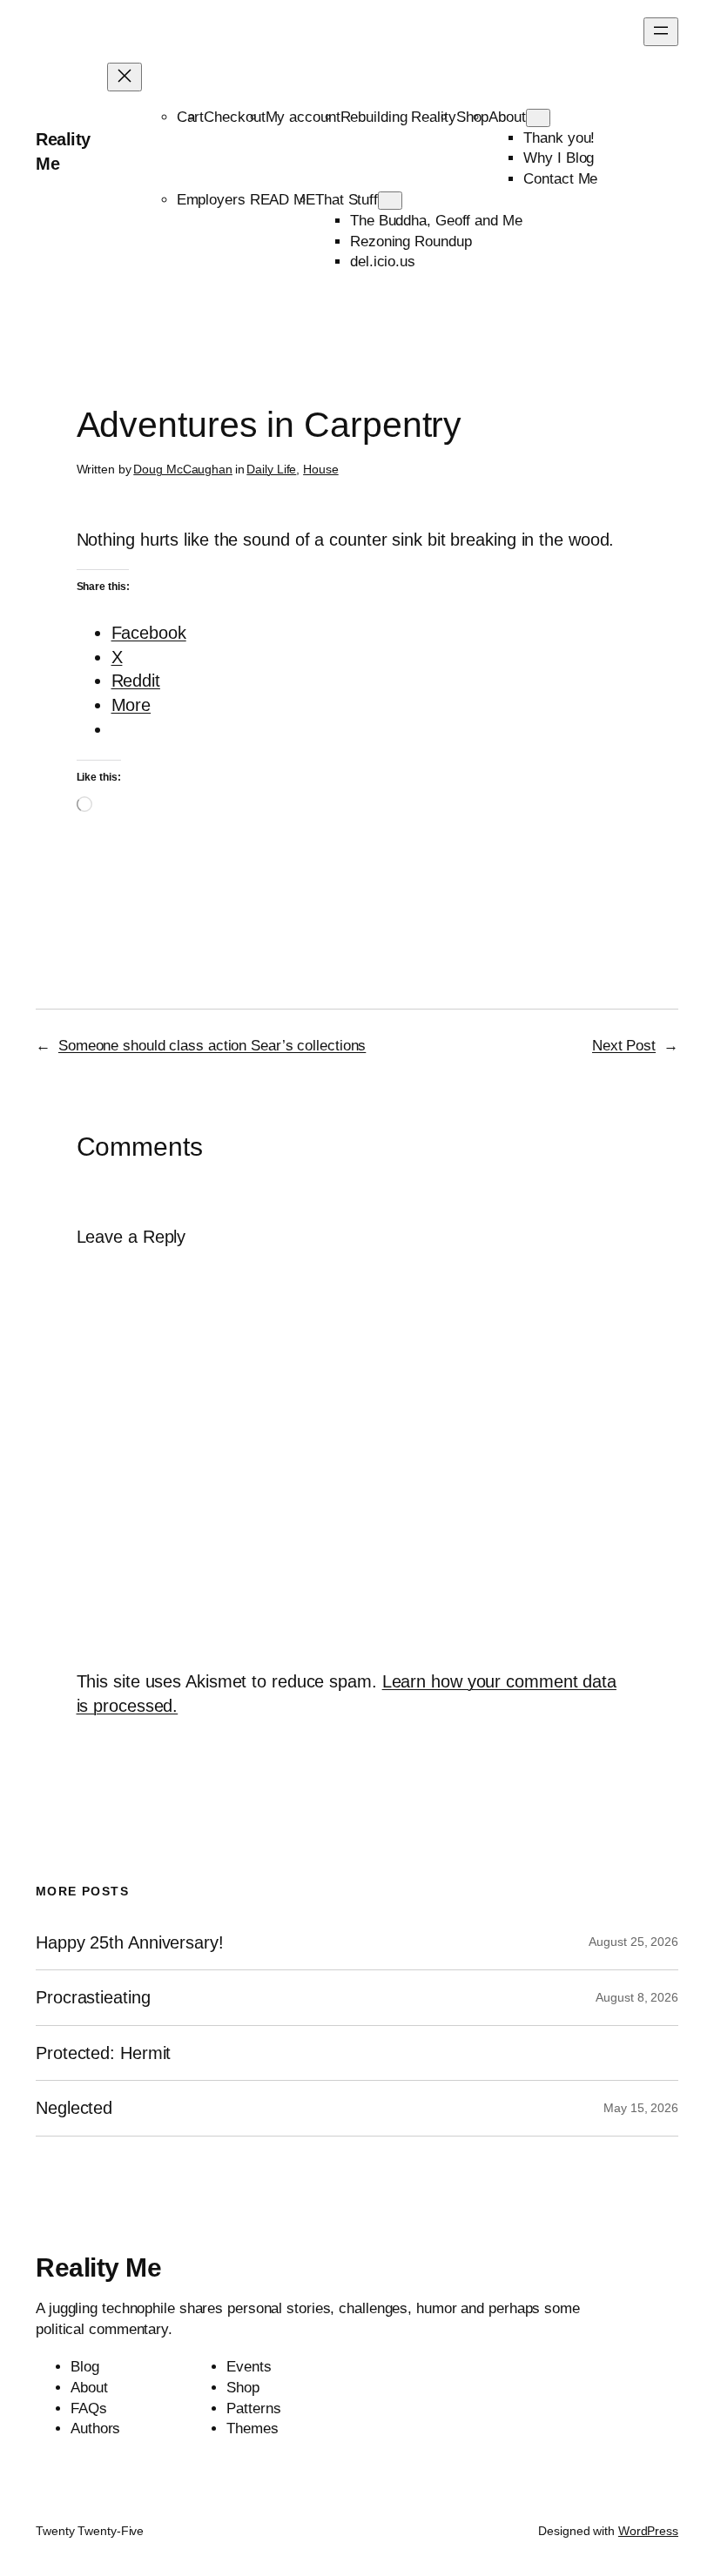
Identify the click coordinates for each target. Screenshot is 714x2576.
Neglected (74, 2108)
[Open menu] (661, 32)
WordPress (648, 2531)
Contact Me (560, 179)
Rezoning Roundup (411, 241)
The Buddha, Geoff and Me (436, 221)
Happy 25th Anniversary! (130, 1942)
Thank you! (559, 138)
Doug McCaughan (183, 469)
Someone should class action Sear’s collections (212, 1046)
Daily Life (271, 469)
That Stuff (347, 200)
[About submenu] (538, 118)
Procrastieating (93, 1997)
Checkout (234, 117)
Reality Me (98, 2267)
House (321, 469)
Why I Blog (559, 158)
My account (303, 117)
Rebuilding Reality (398, 117)
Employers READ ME (246, 200)
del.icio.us (383, 262)
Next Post (624, 1046)
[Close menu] (125, 77)
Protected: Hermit (103, 2053)
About (507, 117)
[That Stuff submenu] (390, 201)
